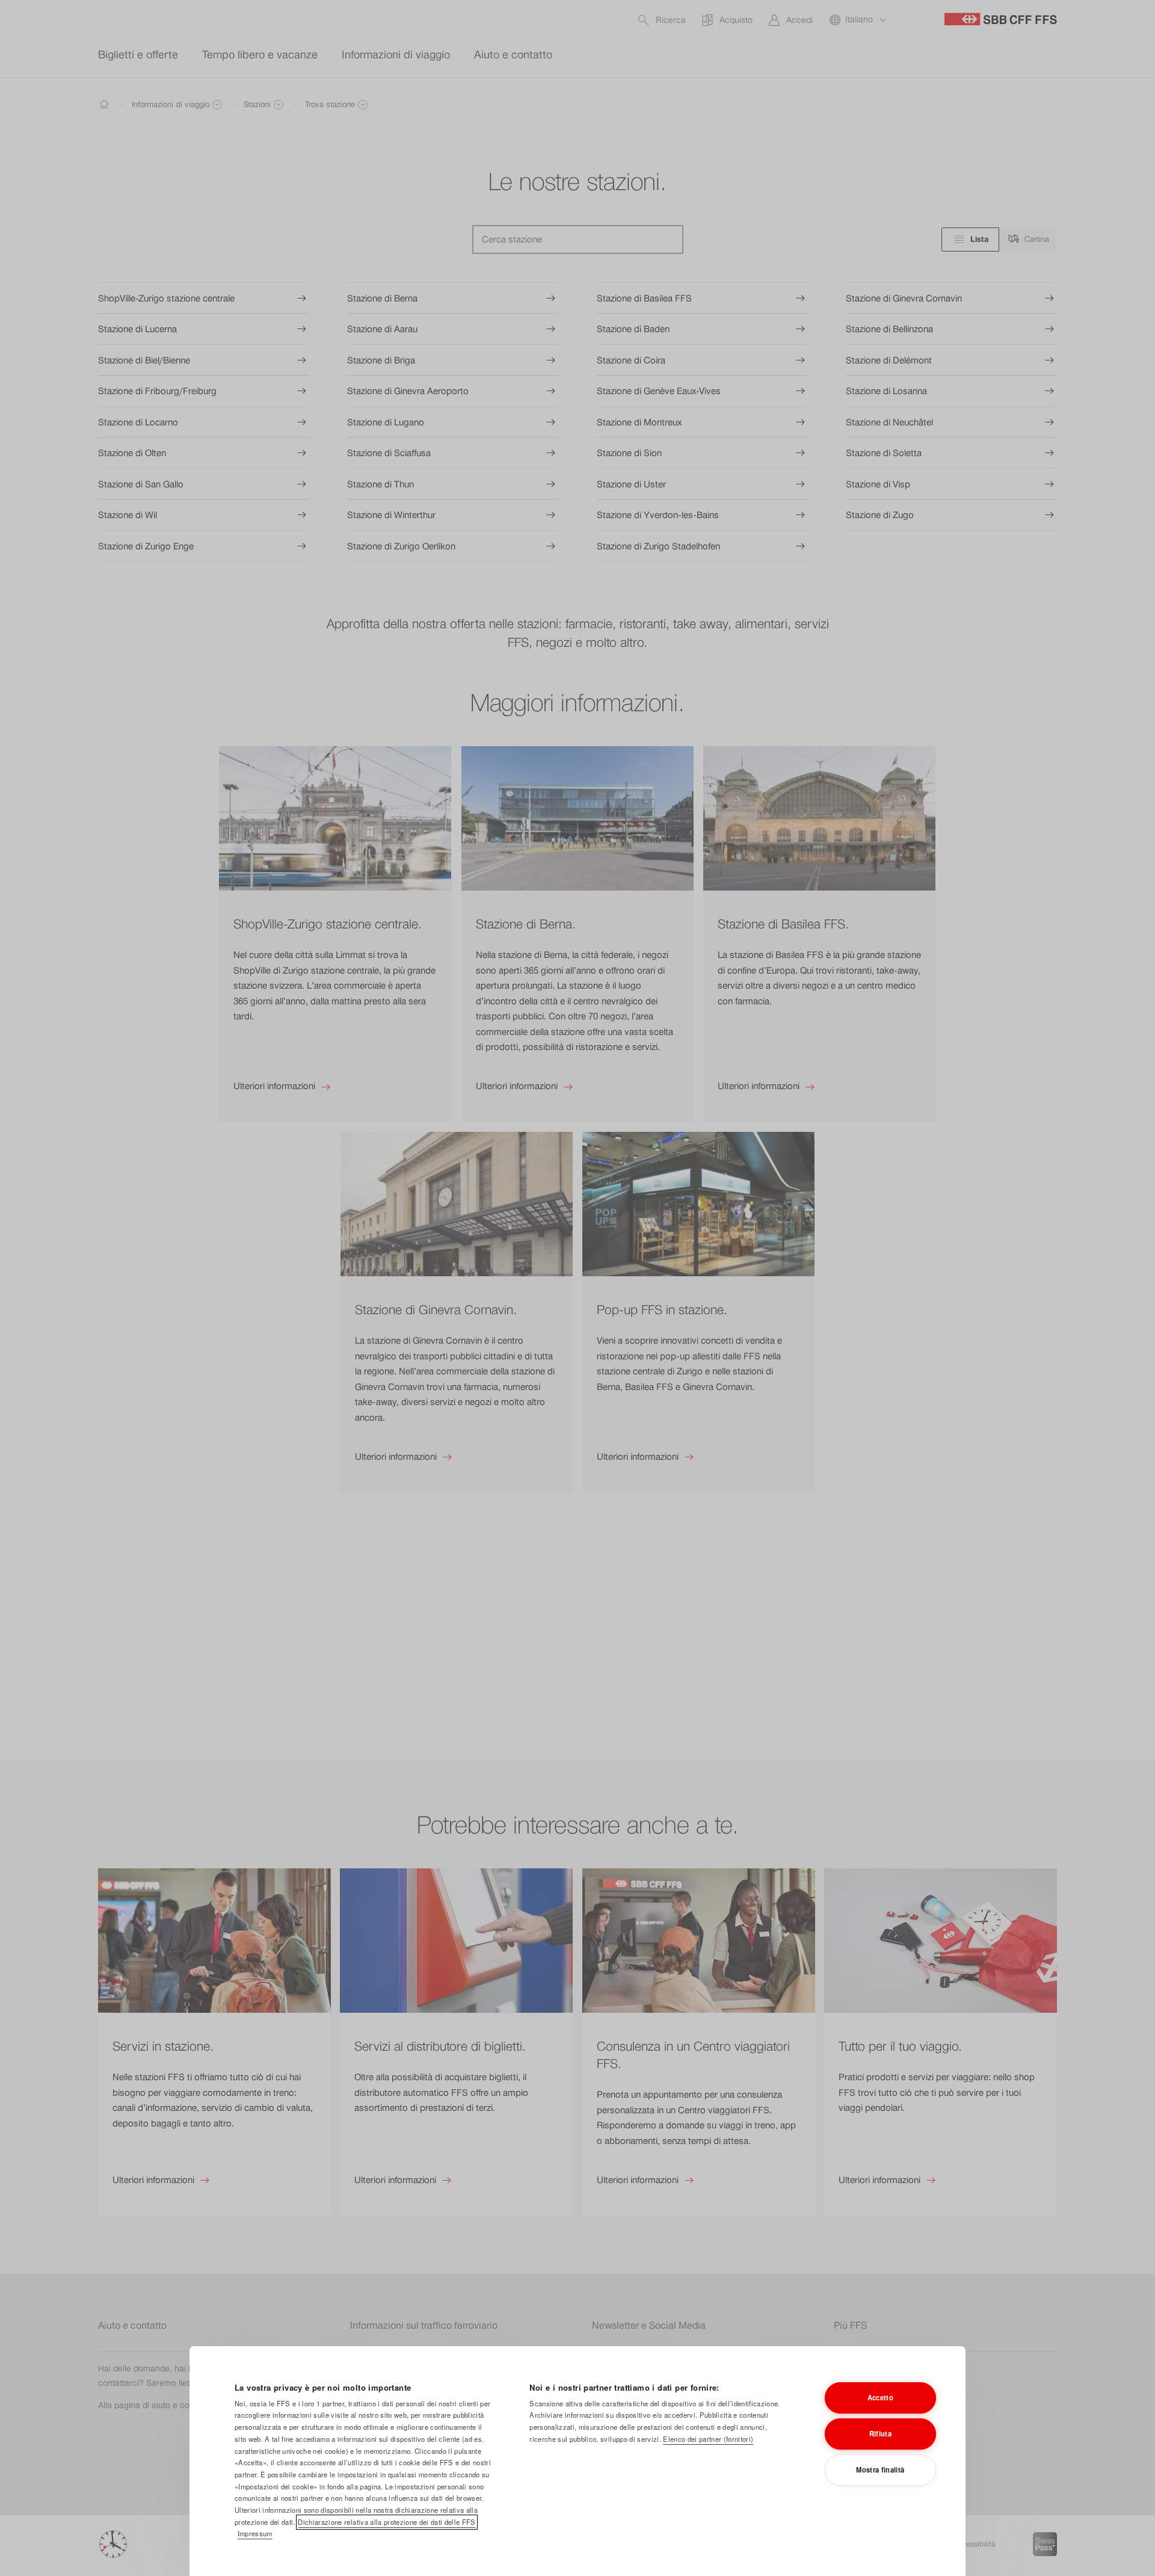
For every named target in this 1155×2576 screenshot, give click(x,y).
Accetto (880, 2397)
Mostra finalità (880, 2469)
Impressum (255, 2533)
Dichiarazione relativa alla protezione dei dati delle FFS (387, 2522)
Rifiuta (880, 2433)
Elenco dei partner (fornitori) (708, 2439)
